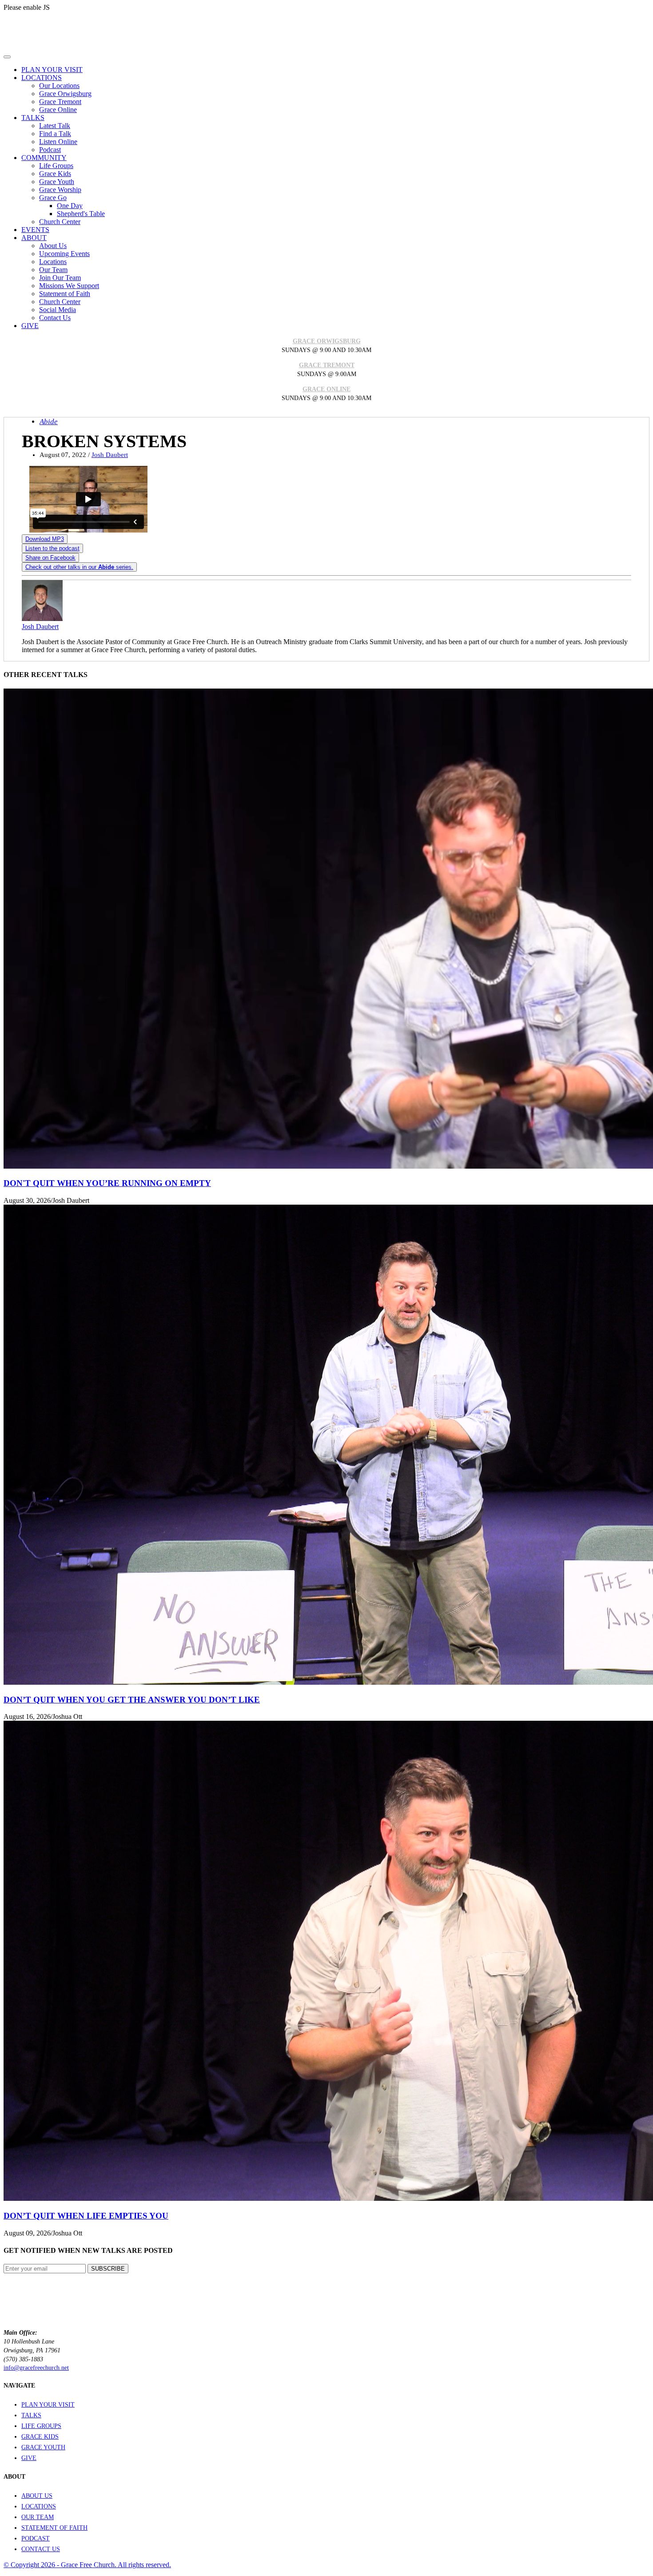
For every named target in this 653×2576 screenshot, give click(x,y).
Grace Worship (60, 190)
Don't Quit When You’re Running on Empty (107, 1183)
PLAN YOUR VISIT (48, 2405)
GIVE (29, 2458)
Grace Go (53, 198)
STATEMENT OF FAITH (54, 2528)
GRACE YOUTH (43, 2447)
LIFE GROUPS (41, 2426)
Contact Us (55, 318)
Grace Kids (55, 174)
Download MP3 (45, 539)
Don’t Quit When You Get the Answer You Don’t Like (132, 1700)
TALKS (31, 2415)
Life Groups (56, 166)
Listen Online (58, 142)
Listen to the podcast (52, 548)
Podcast (50, 150)
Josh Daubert (110, 455)
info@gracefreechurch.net (36, 2368)
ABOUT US (37, 2496)
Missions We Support (69, 286)
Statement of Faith (65, 294)
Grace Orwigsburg (65, 94)
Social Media (58, 310)
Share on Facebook (50, 558)
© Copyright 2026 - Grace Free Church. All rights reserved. (87, 2565)
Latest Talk (55, 126)
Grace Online (58, 110)
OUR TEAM (38, 2517)
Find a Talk (55, 134)
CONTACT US (41, 2549)
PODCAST (36, 2538)
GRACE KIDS (40, 2437)
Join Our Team (60, 278)
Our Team (53, 270)
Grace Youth (57, 182)
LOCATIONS (39, 2506)
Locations (53, 262)
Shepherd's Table (81, 214)
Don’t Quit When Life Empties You (86, 2216)
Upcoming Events (64, 254)
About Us (53, 246)
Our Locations (59, 86)
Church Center (60, 222)
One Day (70, 206)
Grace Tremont (60, 102)
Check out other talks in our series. (79, 567)
